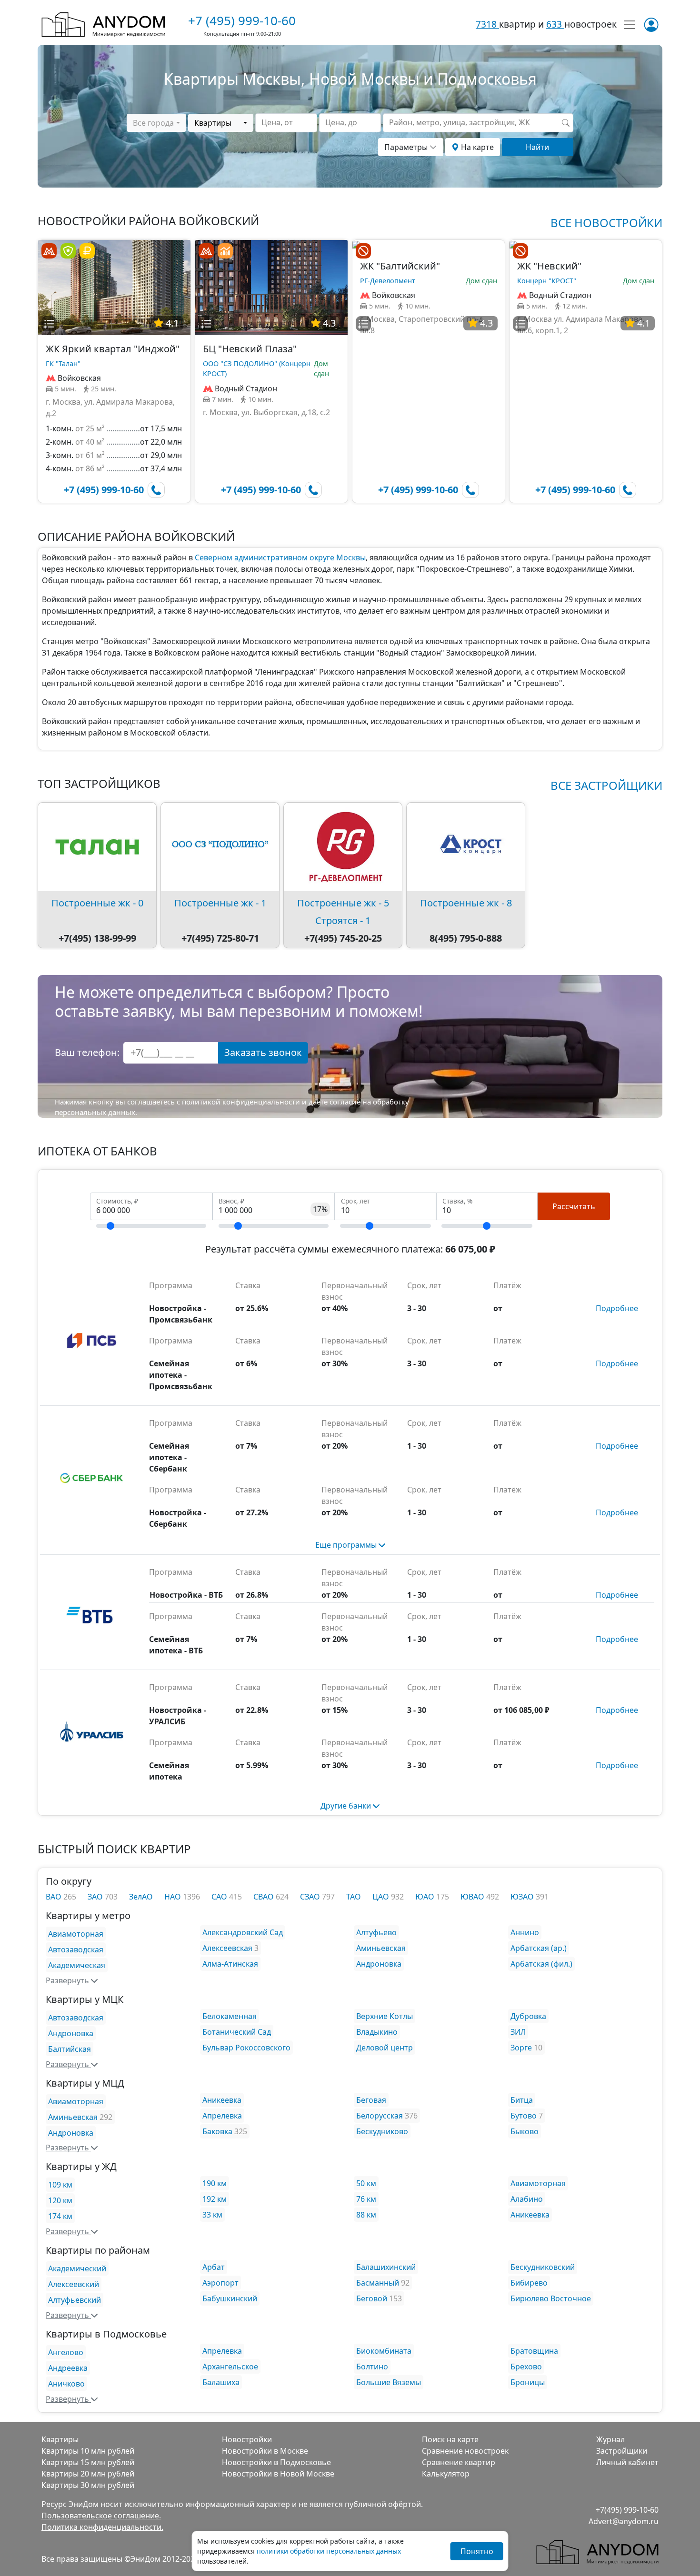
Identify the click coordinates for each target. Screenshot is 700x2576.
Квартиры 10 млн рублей (88, 2451)
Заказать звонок (263, 1052)
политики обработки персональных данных (329, 2551)
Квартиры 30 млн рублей (88, 2485)
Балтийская (70, 2049)
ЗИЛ (518, 2032)
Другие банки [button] (347, 1806)
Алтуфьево (376, 1932)
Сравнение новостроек (465, 2451)
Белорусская (380, 2116)
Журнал (610, 2439)
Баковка (217, 2131)
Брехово (526, 2367)
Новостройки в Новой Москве (278, 2474)
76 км (366, 2199)
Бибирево (529, 2283)
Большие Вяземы (389, 2382)
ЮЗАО (523, 1897)
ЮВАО (473, 1897)
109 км (60, 2185)
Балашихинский (386, 2267)
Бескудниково (382, 2131)
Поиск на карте (450, 2439)
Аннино (525, 1932)
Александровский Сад (243, 1932)
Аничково (66, 2384)
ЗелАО (141, 1897)
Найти (537, 147)
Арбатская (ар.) (539, 1948)
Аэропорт (220, 2283)
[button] (49, 324)
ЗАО (96, 1897)
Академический (77, 2268)
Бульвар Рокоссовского (246, 2048)
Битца (522, 2100)
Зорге (521, 2048)
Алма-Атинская (230, 1964)
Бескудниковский (543, 2267)
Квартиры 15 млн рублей (88, 2462)
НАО (174, 1897)
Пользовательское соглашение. (101, 2516)
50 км (366, 2183)
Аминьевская (381, 1948)
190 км (215, 2183)
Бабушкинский (230, 2298)
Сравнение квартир (459, 2462)
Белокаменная (230, 2016)
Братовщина (534, 2351)
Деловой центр (385, 2048)
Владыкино (377, 2032)
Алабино (527, 2199)
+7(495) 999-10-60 (627, 2510)
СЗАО (311, 1897)
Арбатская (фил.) (541, 1964)
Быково (525, 2131)
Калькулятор (446, 2474)
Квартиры (60, 2439)
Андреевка (68, 2368)
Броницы (528, 2382)
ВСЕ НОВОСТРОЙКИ (606, 223)
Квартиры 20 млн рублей (88, 2474)
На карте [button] (476, 147)
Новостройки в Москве (265, 2451)
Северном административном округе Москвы (280, 557)
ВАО (55, 1897)
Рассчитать (574, 1206)
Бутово (524, 2116)
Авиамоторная (76, 1934)
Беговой (372, 2298)
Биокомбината (384, 2351)
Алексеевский (74, 2284)
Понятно (477, 2551)
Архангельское (230, 2367)
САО (220, 1897)
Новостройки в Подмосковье (276, 2462)
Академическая (77, 1965)
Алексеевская (227, 1948)
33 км (212, 2215)
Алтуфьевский (75, 2300)
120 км (60, 2200)
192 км (215, 2199)
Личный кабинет (627, 2462)
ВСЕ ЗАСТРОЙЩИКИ (606, 785)
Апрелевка (222, 2116)
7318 (487, 24)
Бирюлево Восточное (551, 2298)
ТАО (354, 1897)
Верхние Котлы (385, 2016)
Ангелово (66, 2352)
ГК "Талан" (63, 363)
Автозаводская (76, 1949)
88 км (366, 2215)
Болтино (372, 2367)
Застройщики (622, 2451)
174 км (60, 2216)
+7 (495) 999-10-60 (242, 20)
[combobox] (156, 123)
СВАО (265, 1897)
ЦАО (382, 1897)
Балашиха (221, 2382)
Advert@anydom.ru (624, 2521)
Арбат (214, 2267)
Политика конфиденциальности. (102, 2527)
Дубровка (528, 2016)
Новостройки (247, 2439)
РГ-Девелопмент (388, 281)
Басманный (378, 2283)
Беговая (371, 2100)
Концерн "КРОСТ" (547, 281)
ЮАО (426, 1897)
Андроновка (379, 1964)
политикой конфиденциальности (241, 1102)
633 (555, 24)
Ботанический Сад (237, 2032)
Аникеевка (222, 2100)
